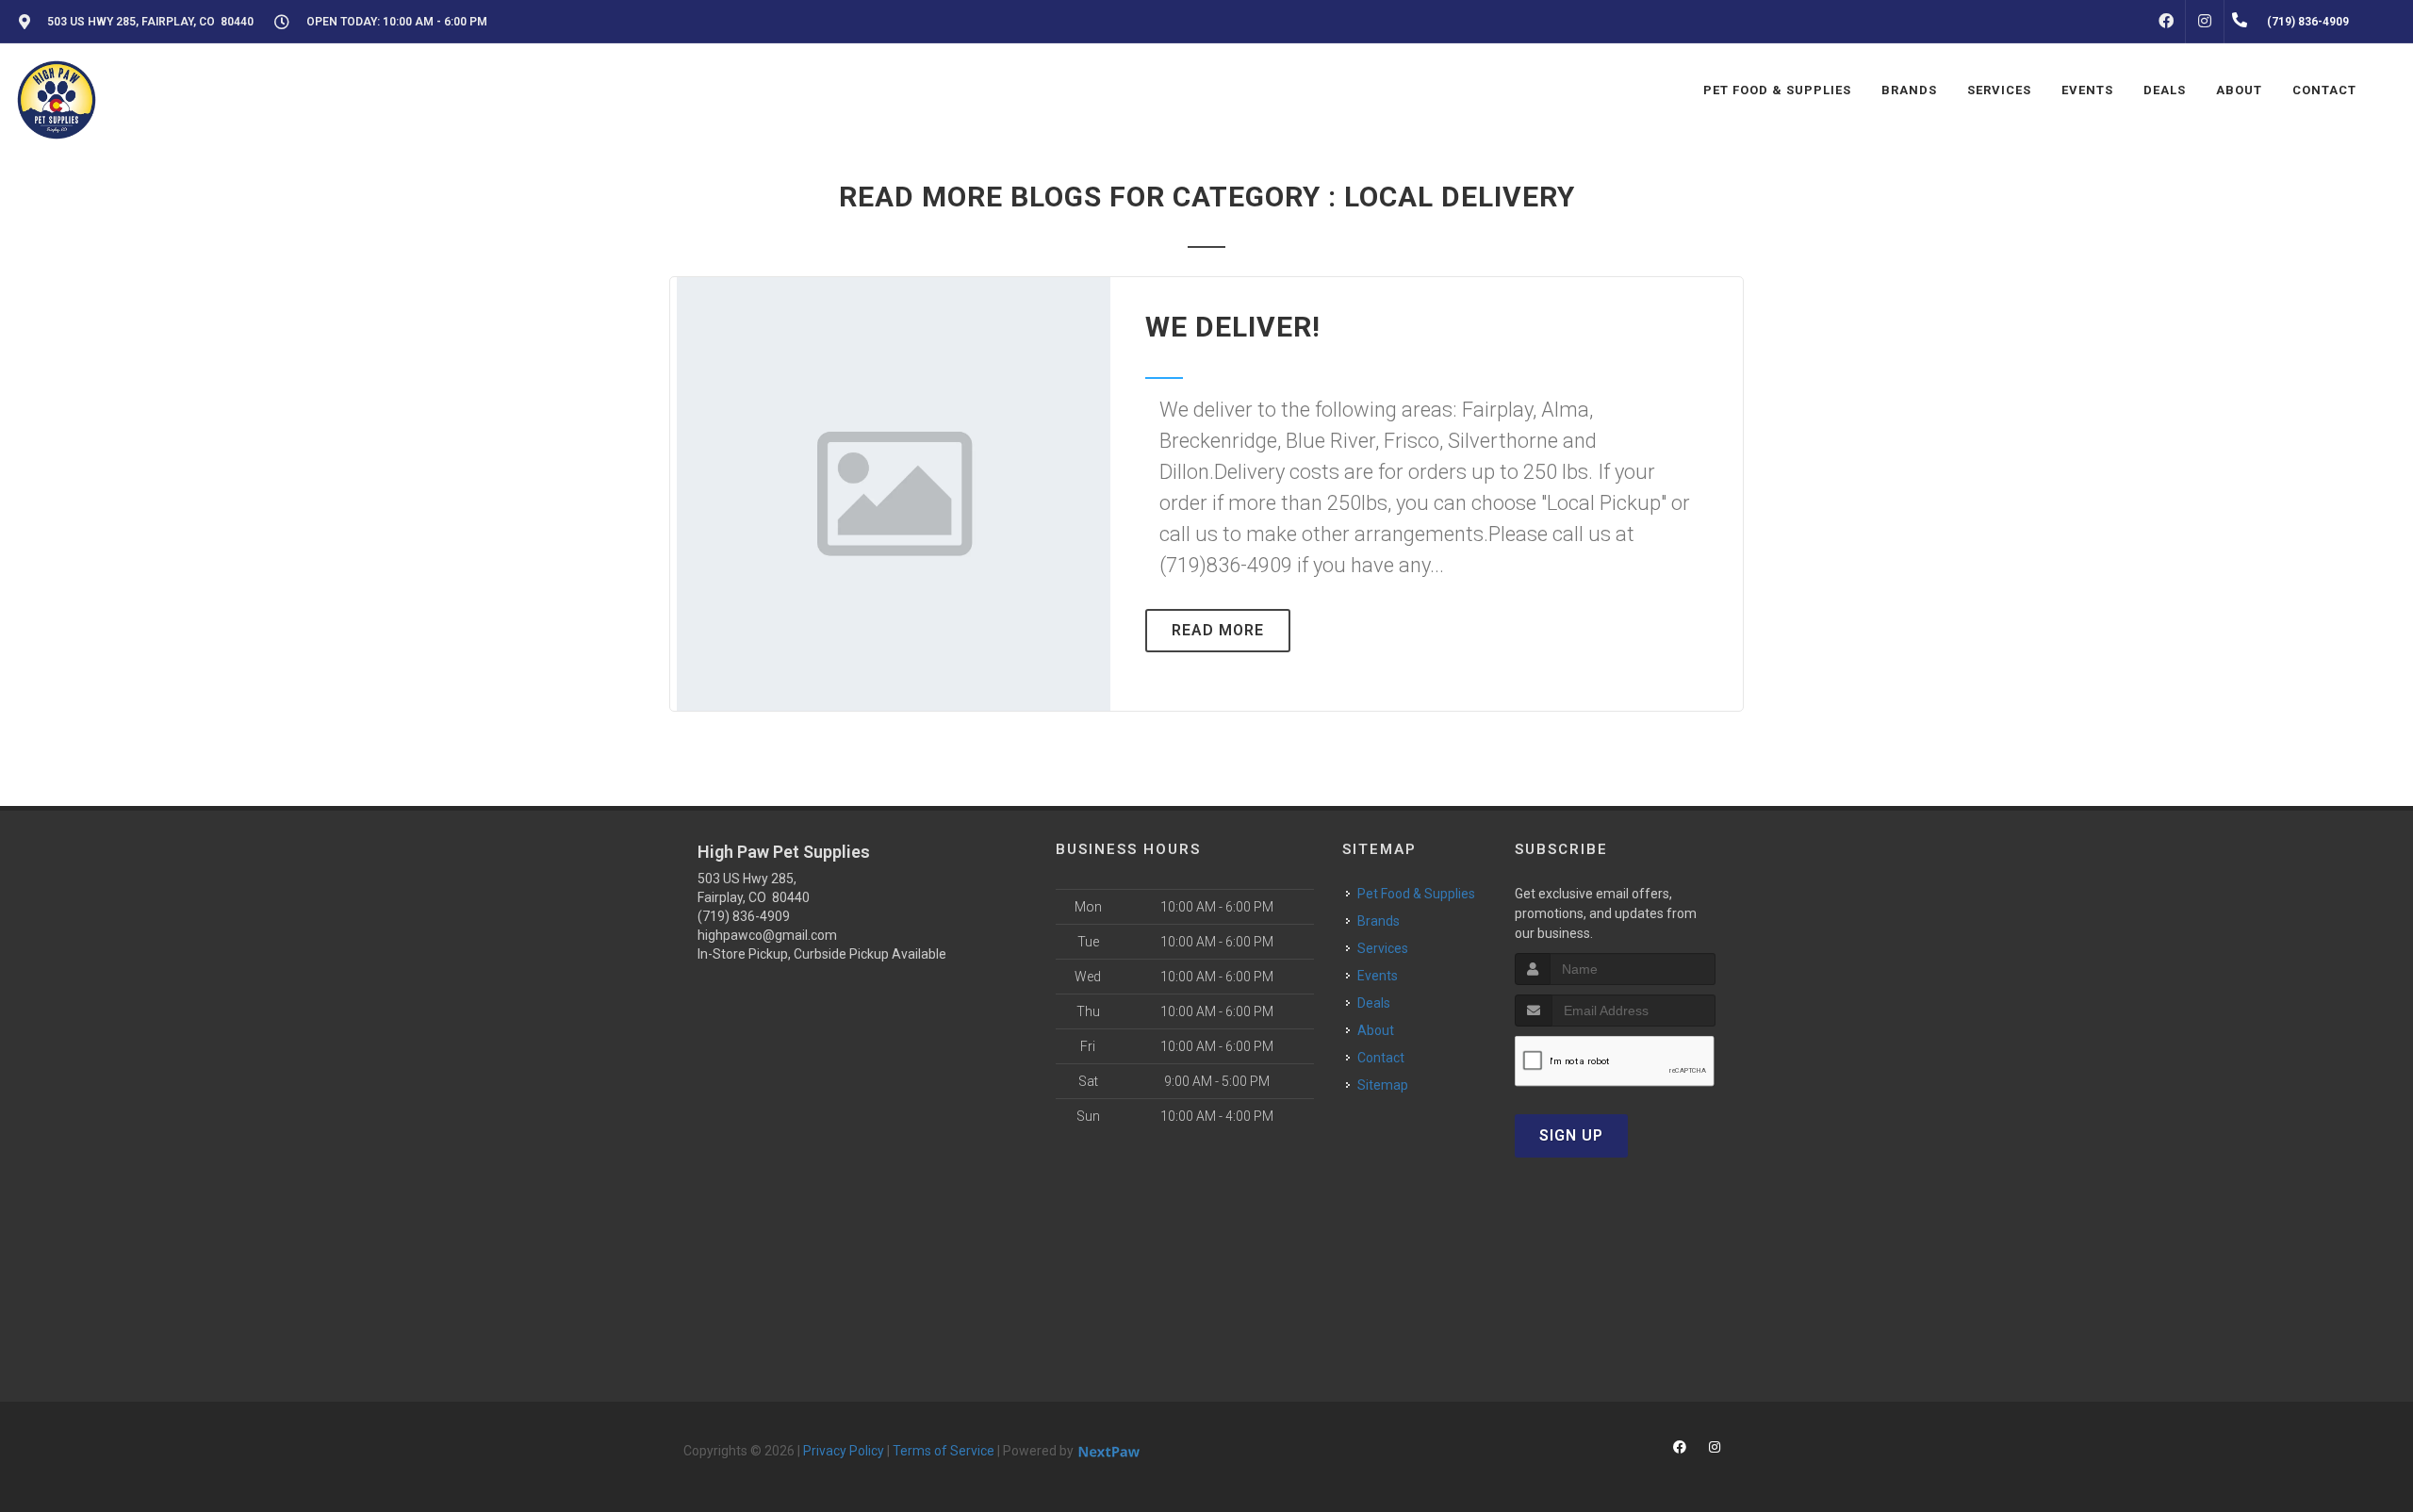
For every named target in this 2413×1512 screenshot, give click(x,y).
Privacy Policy (844, 1451)
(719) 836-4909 (744, 916)
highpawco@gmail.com (767, 935)
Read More (1218, 630)
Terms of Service (944, 1451)
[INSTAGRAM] (2205, 22)
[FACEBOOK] (2166, 22)
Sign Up (1571, 1135)
